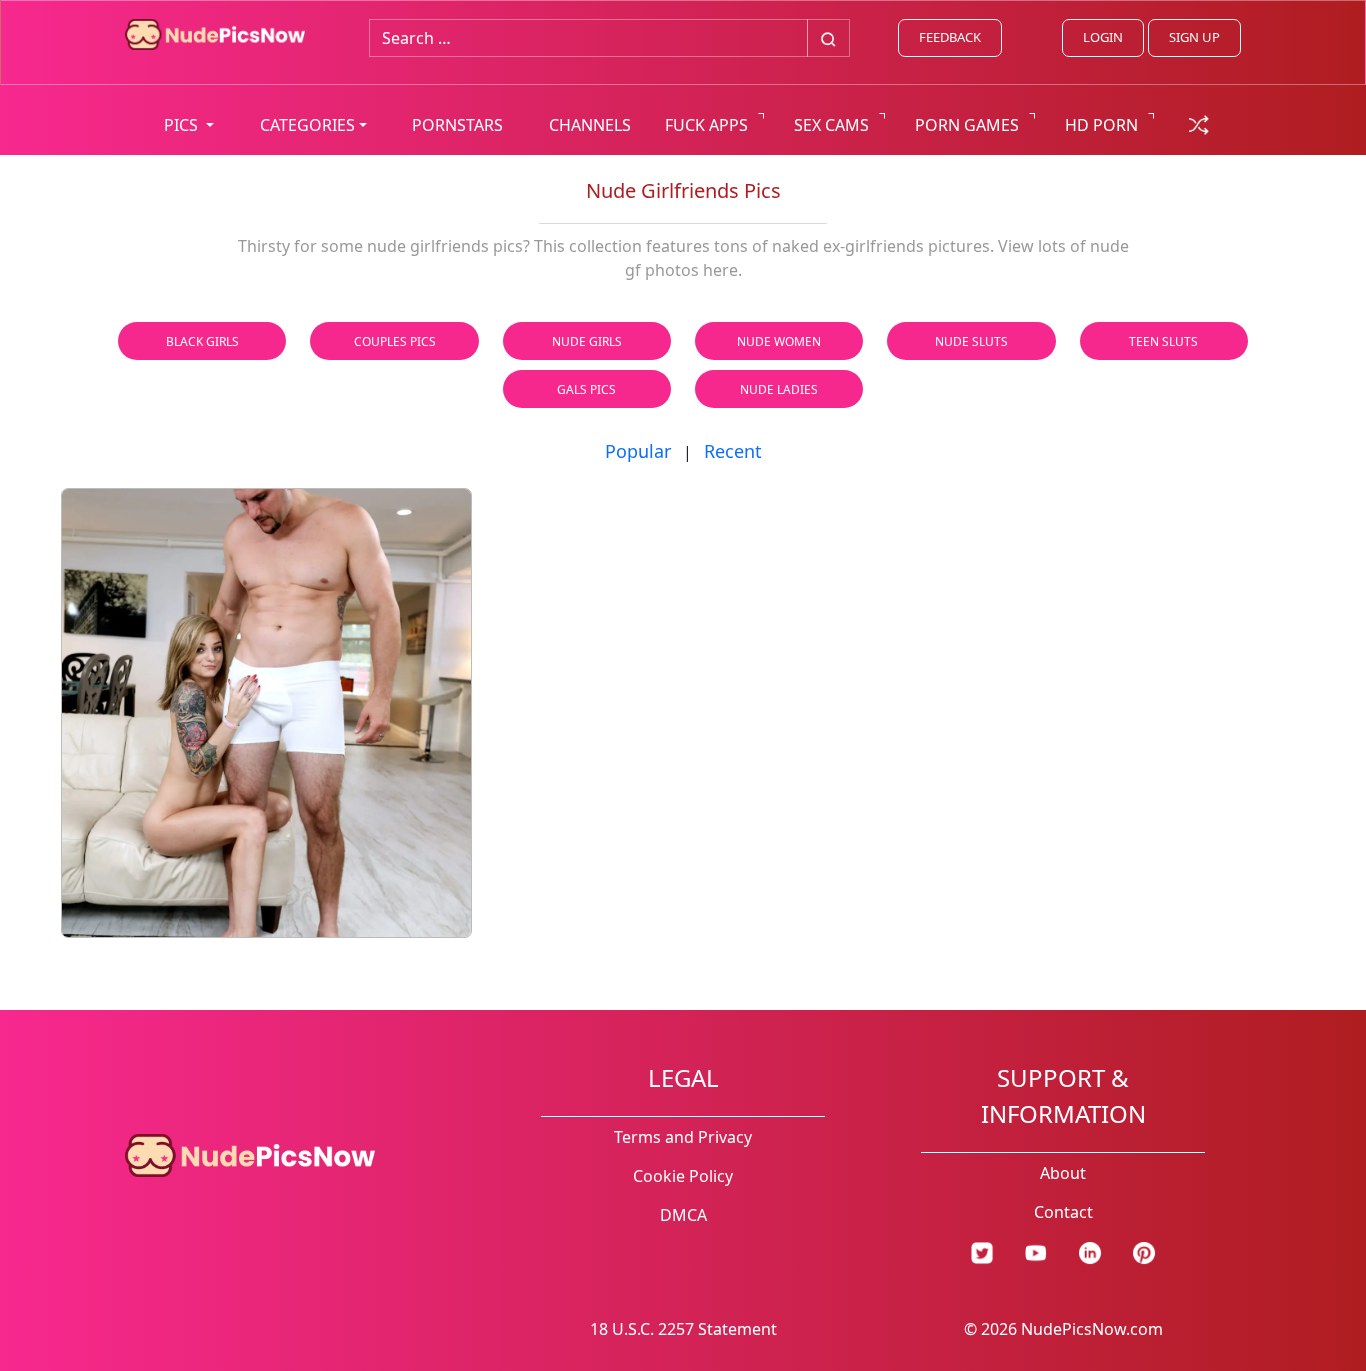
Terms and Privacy (683, 1137)
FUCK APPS (706, 125)
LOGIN (1103, 37)
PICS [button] (183, 125)
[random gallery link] (1199, 123)
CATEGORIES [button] (307, 125)
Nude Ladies (779, 389)
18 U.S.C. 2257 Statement (683, 1329)
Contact (1063, 1212)
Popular (638, 451)
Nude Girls (587, 341)
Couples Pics (395, 341)
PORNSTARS (457, 125)
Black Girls (202, 341)
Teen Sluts (1163, 341)
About (1063, 1173)
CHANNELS (590, 125)
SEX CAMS (831, 125)
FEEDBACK (950, 37)
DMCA (683, 1215)
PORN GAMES (967, 125)
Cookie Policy (683, 1176)
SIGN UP (1194, 37)
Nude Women (779, 341)
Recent (733, 451)
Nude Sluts (971, 341)
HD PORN (1101, 125)
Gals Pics (586, 389)
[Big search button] (828, 38)
